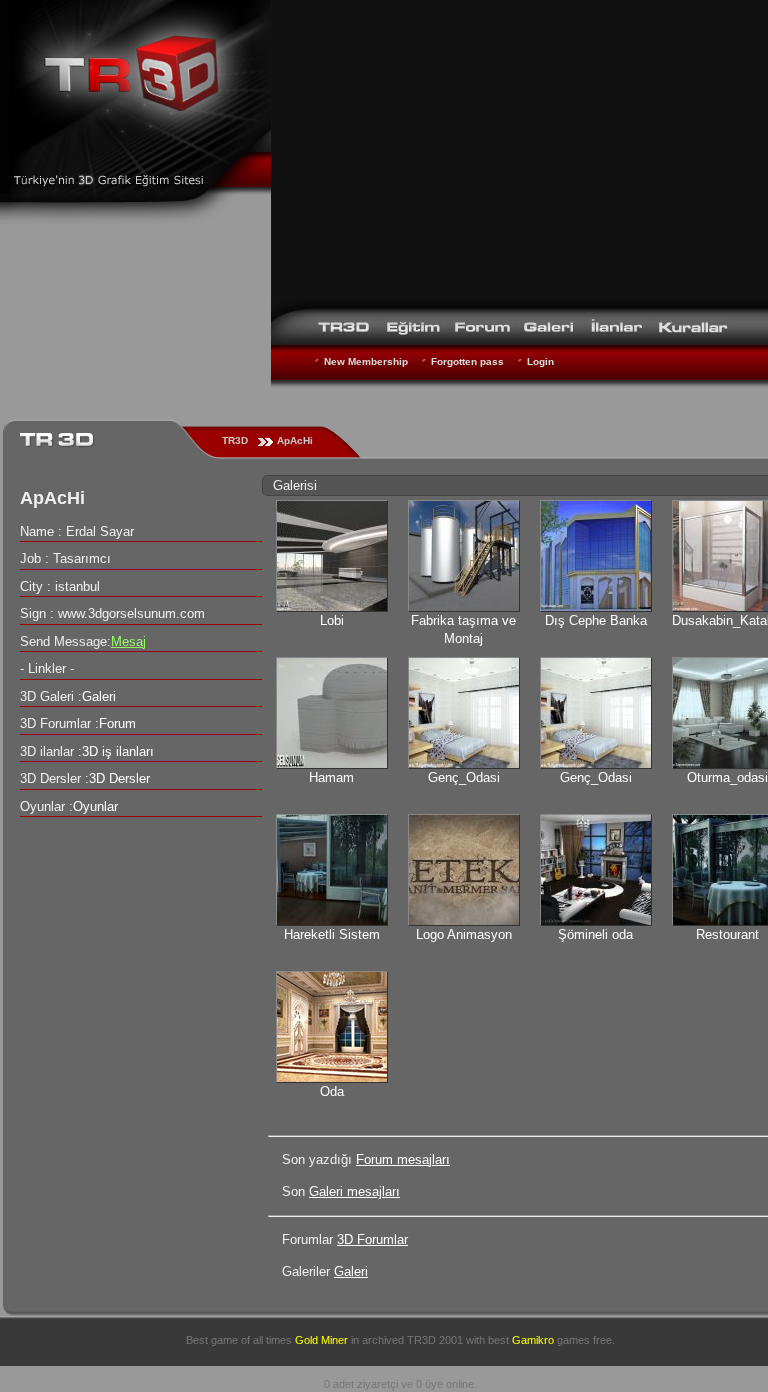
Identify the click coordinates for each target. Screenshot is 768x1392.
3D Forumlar (372, 1239)
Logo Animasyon (464, 934)
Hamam (331, 777)
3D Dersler (119, 778)
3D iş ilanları (118, 751)
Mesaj (128, 641)
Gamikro (533, 1340)
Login (540, 361)
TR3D (235, 440)
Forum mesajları (403, 1159)
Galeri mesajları (354, 1191)
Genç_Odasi (464, 777)
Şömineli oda (595, 934)
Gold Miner (321, 1340)
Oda (332, 1091)
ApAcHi (295, 440)
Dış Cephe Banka (596, 620)
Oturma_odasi (727, 777)
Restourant (727, 934)
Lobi (332, 620)
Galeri (351, 1271)
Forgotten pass (467, 361)
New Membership (366, 361)
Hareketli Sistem (332, 934)
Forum (117, 723)
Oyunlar (95, 806)
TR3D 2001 (435, 1340)
